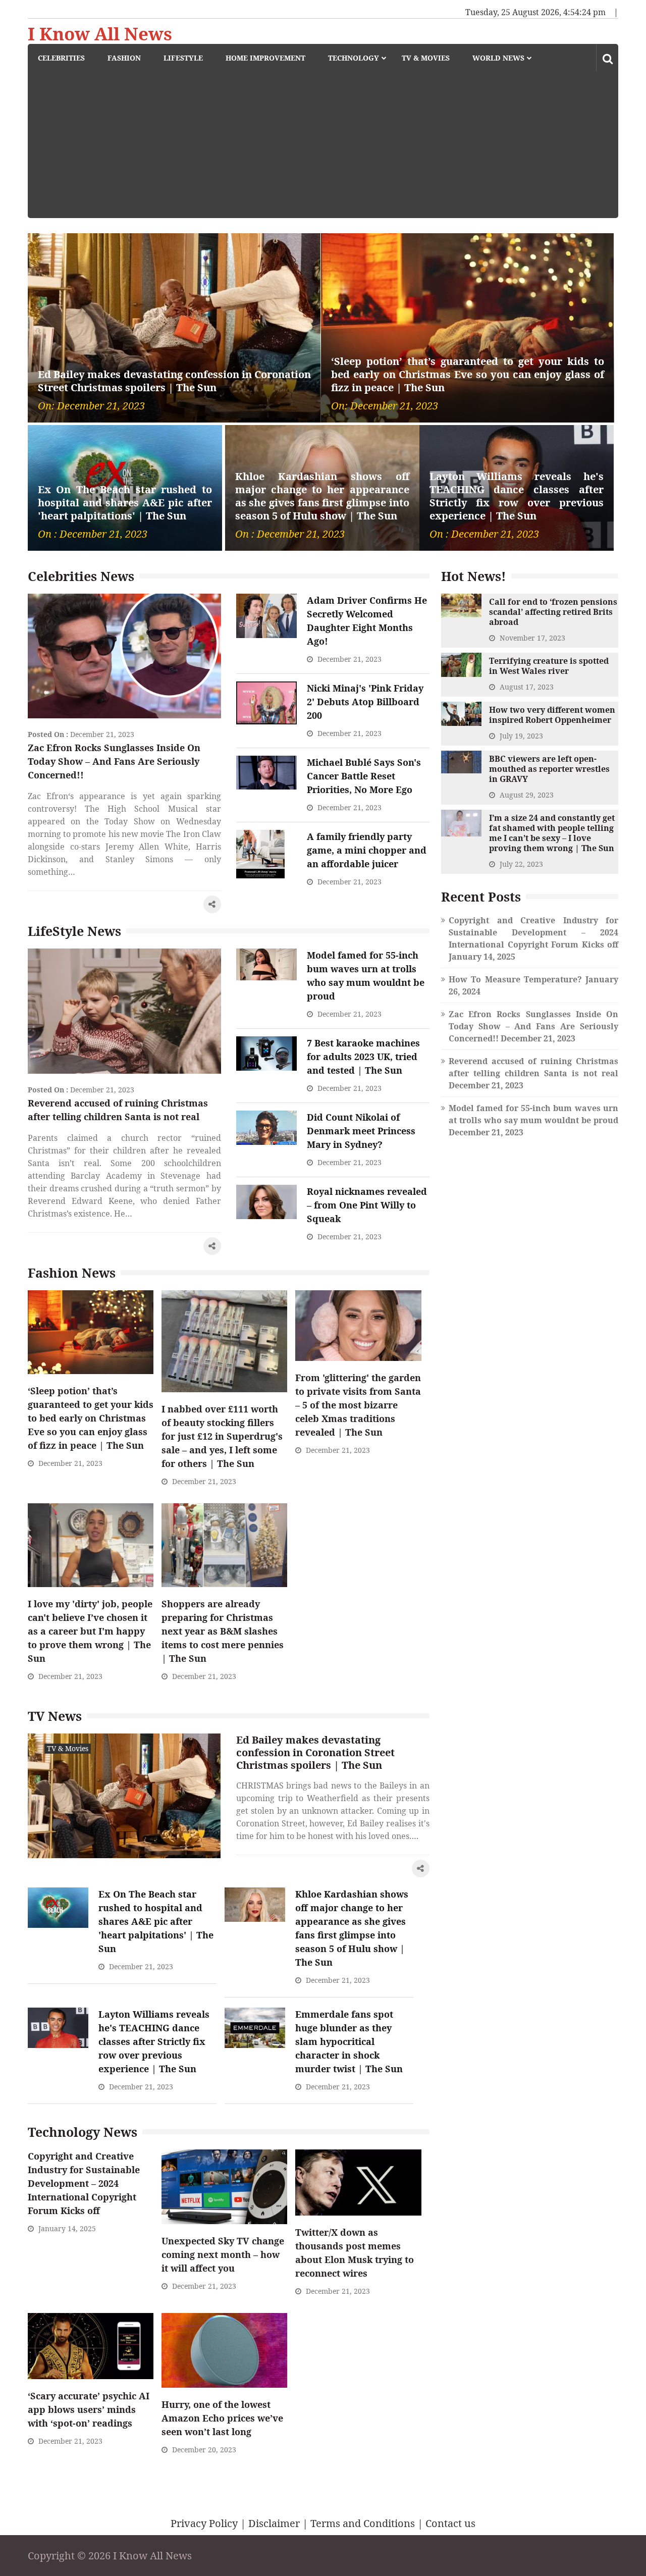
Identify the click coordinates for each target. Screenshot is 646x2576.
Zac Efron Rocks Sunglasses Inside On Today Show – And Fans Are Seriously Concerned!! (114, 761)
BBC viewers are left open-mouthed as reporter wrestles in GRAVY (549, 769)
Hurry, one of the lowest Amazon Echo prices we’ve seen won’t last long (222, 2418)
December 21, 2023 (102, 734)
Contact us (450, 2523)
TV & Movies (426, 58)
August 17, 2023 (527, 687)
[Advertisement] (328, 147)
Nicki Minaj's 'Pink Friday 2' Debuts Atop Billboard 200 (365, 702)
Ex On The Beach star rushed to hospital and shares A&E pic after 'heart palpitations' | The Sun (125, 503)
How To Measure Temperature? (515, 979)
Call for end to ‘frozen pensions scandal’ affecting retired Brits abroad (553, 612)
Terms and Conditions (363, 2523)
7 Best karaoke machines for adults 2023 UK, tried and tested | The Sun (363, 1057)
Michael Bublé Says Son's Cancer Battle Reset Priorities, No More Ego (364, 776)
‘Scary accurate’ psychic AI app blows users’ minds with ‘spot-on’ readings (89, 2409)
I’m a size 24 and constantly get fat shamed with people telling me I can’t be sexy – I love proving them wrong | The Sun (552, 833)
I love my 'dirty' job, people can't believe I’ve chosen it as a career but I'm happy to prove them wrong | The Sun (90, 1631)
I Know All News (100, 34)
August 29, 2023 (527, 795)
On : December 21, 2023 (93, 534)
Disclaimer (274, 2523)
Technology (354, 58)
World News (498, 58)
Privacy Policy (204, 2523)
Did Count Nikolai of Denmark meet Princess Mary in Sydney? (361, 1131)
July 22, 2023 (521, 864)
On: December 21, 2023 (91, 406)
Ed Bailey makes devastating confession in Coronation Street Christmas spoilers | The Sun (174, 381)
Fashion (124, 58)
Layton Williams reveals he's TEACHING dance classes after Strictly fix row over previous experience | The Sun (517, 496)
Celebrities (61, 58)
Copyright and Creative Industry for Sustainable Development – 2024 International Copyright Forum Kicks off (84, 2183)
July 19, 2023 (521, 736)
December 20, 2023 (204, 2450)
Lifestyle (183, 58)
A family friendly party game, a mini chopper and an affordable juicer (367, 850)
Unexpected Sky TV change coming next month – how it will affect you (223, 2254)
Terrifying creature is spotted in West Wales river (549, 666)
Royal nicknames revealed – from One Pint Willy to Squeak (367, 1205)
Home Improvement (265, 58)
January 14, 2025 (67, 2228)
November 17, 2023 (532, 638)
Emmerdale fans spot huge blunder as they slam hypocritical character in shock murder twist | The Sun (349, 2041)
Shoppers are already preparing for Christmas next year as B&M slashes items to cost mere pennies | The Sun (223, 1631)
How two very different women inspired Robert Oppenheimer (552, 715)
